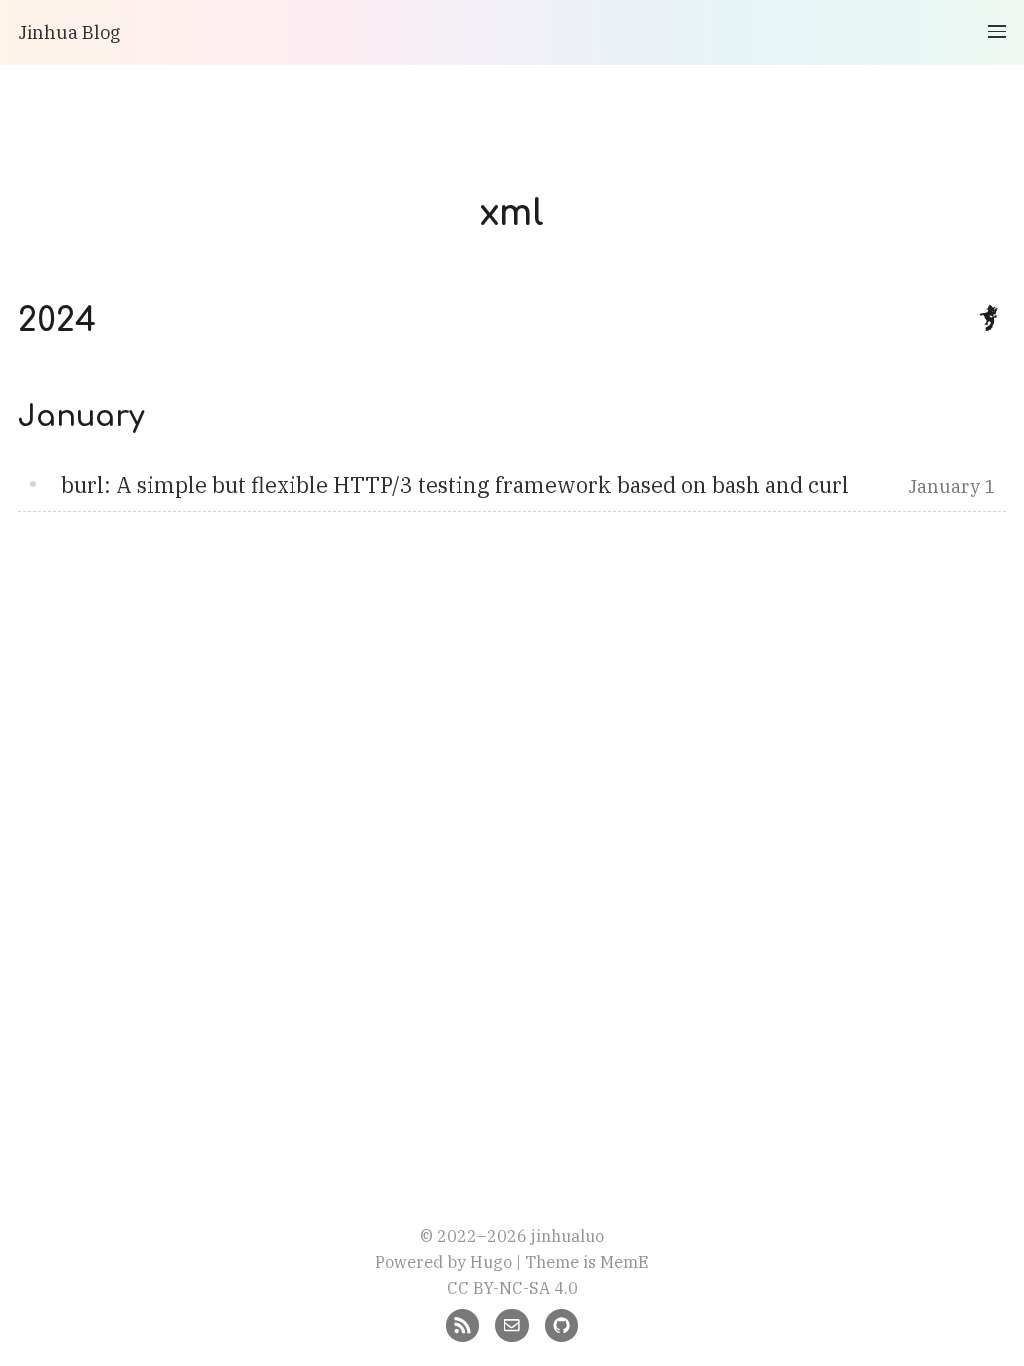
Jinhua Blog (69, 32)
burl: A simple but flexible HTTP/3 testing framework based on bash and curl (455, 485)
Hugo (491, 1261)
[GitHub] (561, 1323)
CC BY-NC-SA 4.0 (512, 1287)
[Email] (511, 1323)
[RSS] (462, 1323)
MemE (624, 1261)
